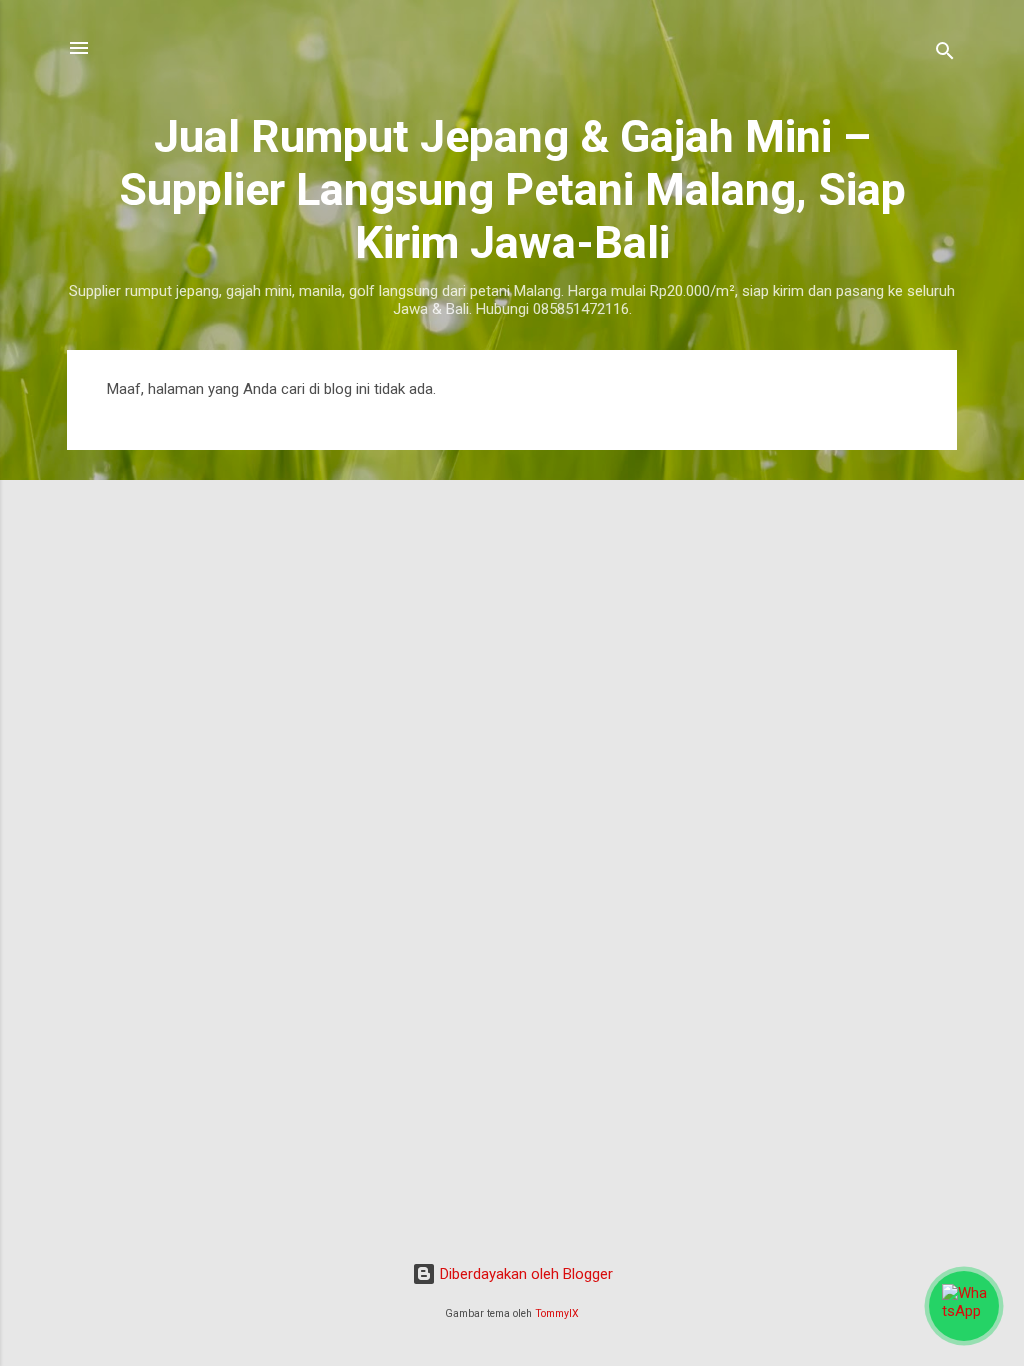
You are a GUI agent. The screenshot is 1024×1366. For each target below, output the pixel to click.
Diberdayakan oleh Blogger (524, 1274)
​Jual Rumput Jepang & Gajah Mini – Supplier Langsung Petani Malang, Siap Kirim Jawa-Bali (512, 189)
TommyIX (557, 1313)
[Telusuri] (945, 54)
